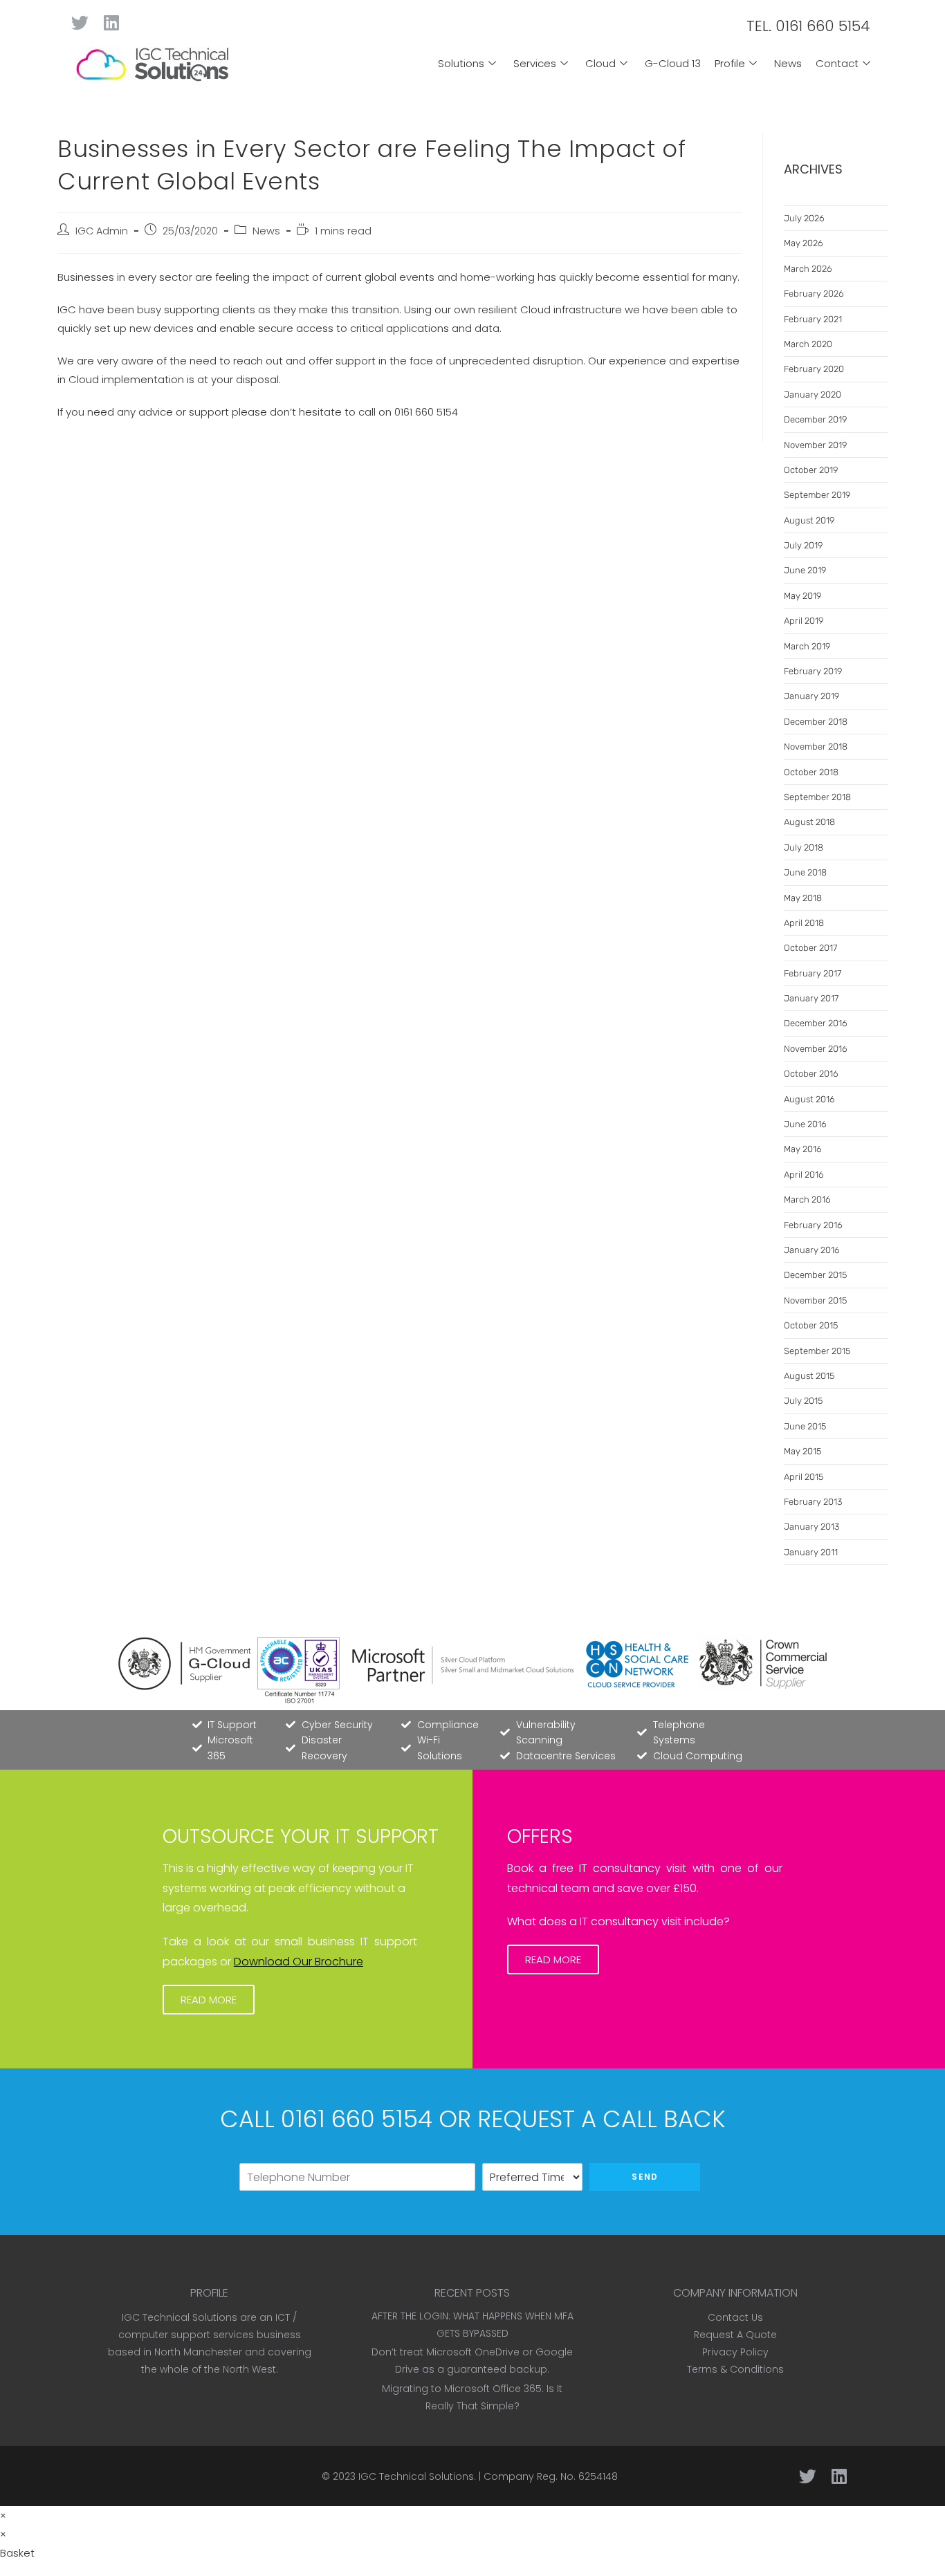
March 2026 (808, 269)
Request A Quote (735, 2335)
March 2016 (807, 1199)
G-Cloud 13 (673, 63)
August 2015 (809, 1376)
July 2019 (803, 545)
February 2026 (814, 294)
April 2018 (804, 923)
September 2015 (817, 1351)
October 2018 (811, 772)
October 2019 (811, 470)
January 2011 (811, 1552)
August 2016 (809, 1099)
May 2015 (802, 1451)
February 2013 (813, 1502)
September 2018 (817, 797)
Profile (730, 63)
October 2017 (810, 948)
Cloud (600, 63)
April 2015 (804, 1477)
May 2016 (803, 1149)
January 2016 (812, 1250)
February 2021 (813, 319)
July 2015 (803, 1401)
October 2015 (811, 1325)
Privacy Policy (735, 2352)
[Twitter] (80, 22)
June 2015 (805, 1426)
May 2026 (804, 243)
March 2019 (807, 646)
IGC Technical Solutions (416, 2476)
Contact (837, 63)
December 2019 (815, 419)
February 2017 (813, 973)
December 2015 (815, 1275)
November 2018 (816, 747)
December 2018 (816, 722)
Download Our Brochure (299, 1962)
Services (535, 63)
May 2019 (802, 596)
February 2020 (814, 369)
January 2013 (811, 1527)
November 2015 (815, 1300)
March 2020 (808, 344)
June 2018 (805, 872)
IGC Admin (102, 231)
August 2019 (809, 520)
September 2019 (817, 495)
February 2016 (813, 1225)
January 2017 (811, 998)
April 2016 (804, 1175)
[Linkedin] (111, 22)
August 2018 (809, 822)
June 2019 (805, 570)
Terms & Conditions (735, 2369)
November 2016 (816, 1049)
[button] (209, 2000)
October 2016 (811, 1074)
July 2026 (804, 218)
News (788, 63)
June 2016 (805, 1124)
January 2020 (813, 395)
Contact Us (735, 2317)
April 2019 (804, 621)
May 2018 (803, 898)
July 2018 (804, 847)
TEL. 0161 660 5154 (808, 26)
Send (645, 2177)
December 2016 (816, 1023)
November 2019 (815, 445)
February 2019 (813, 671)
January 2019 (811, 696)
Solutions (461, 63)
